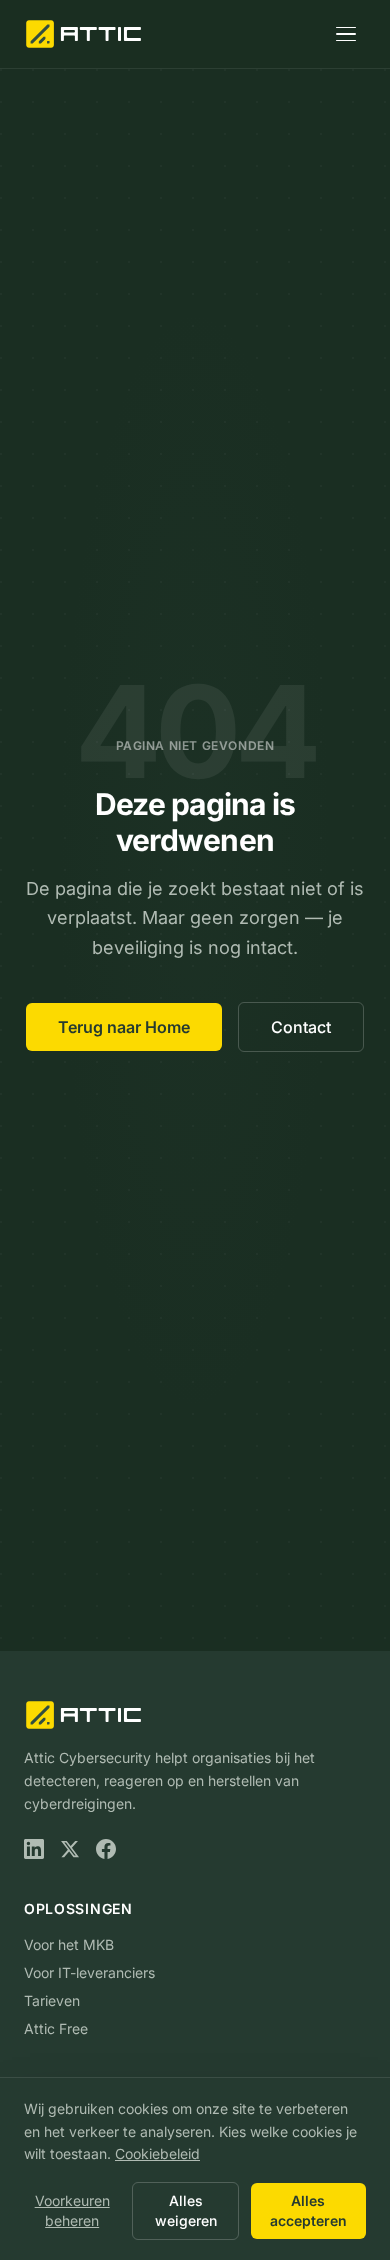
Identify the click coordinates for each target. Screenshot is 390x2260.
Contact (301, 1027)
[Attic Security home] (85, 34)
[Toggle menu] (346, 34)
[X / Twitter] (70, 1849)
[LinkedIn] (34, 1849)
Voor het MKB (69, 1944)
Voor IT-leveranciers (89, 1972)
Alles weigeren (186, 2210)
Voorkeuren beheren (72, 2210)
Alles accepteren (308, 2210)
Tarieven (52, 2000)
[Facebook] (106, 1849)
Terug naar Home (124, 1027)
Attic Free (56, 2028)
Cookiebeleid (157, 2153)
